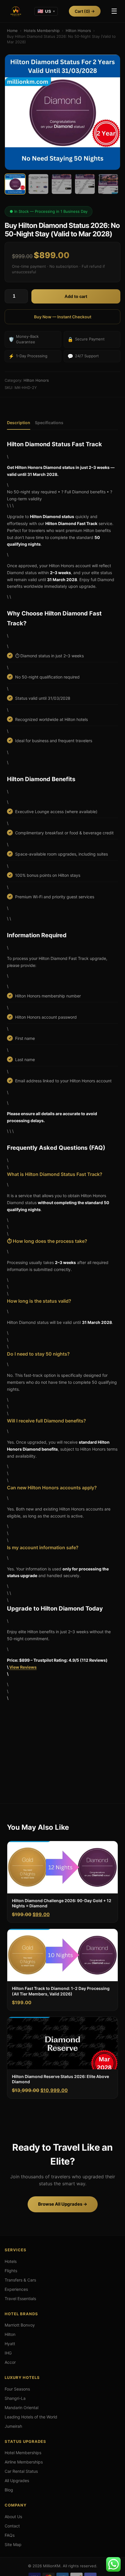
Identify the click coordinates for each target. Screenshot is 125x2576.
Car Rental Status (21, 2471)
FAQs (10, 2535)
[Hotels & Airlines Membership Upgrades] (16, 11)
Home (12, 31)
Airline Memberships (24, 2462)
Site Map (13, 2544)
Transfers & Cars (20, 2280)
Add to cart (76, 296)
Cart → (85, 11)
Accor (10, 2362)
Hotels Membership (42, 31)
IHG (8, 2353)
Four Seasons (17, 2389)
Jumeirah (13, 2426)
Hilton (10, 2334)
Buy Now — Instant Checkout (63, 317)
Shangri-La (15, 2398)
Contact (12, 2526)
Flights (11, 2271)
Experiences (16, 2289)
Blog (9, 2490)
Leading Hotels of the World (31, 2417)
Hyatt (10, 2344)
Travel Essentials (20, 2299)
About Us (13, 2517)
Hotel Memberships (23, 2453)
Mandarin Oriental (22, 2408)
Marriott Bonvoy (20, 2325)
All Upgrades (17, 2481)
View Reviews (23, 1667)
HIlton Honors (78, 31)
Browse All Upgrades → (63, 2204)
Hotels (11, 2261)
